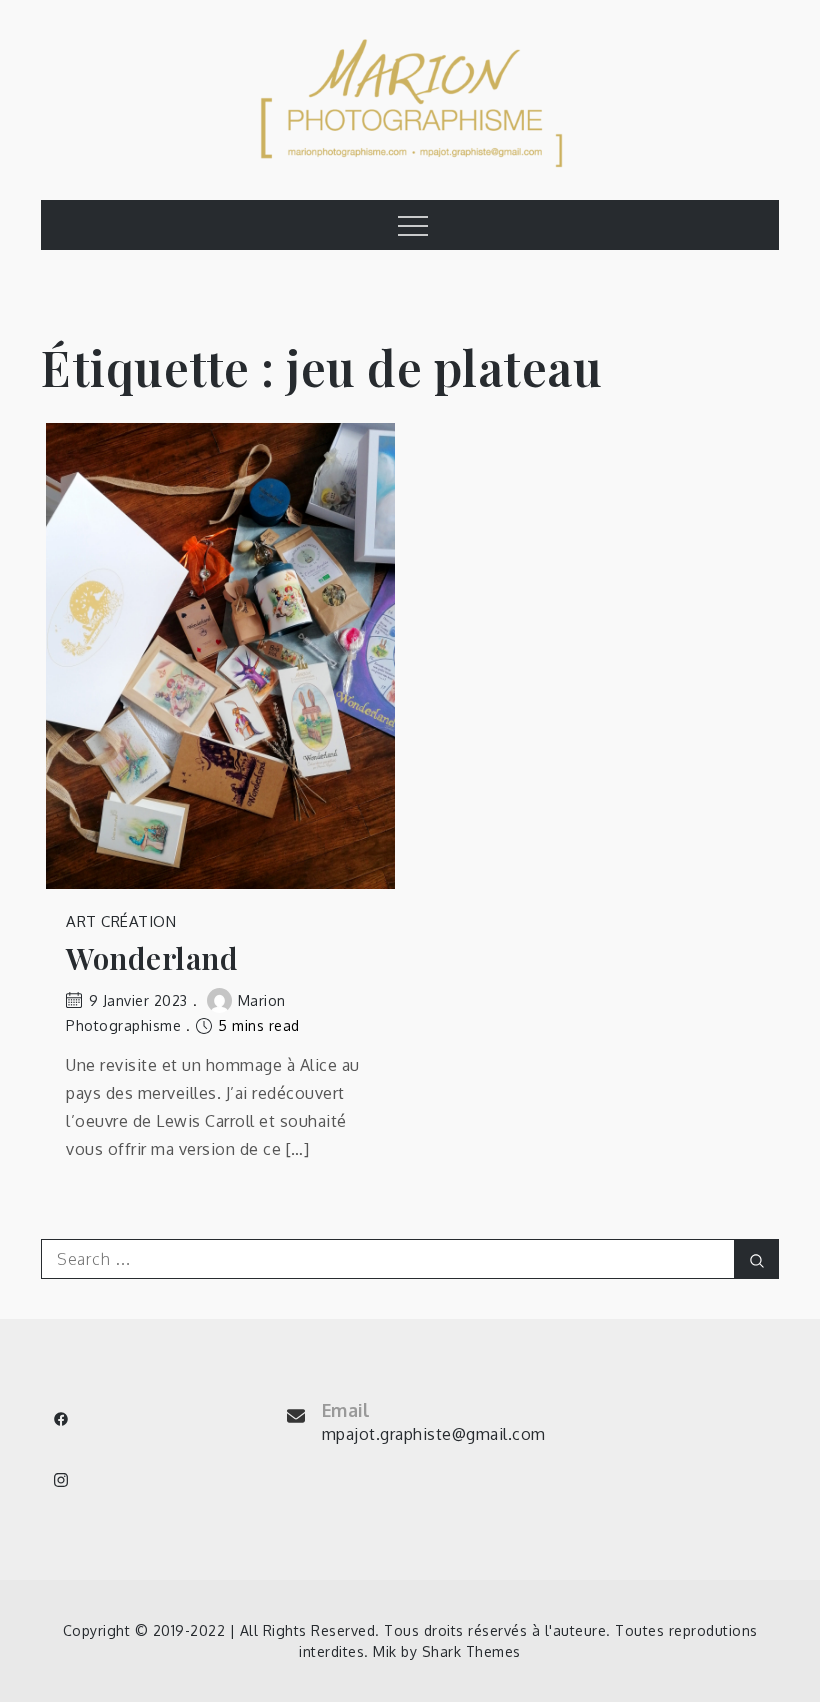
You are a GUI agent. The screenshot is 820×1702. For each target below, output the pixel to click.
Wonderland (152, 958)
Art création (121, 921)
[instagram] (61, 1480)
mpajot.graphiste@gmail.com (434, 1434)
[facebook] (61, 1419)
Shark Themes (471, 1651)
